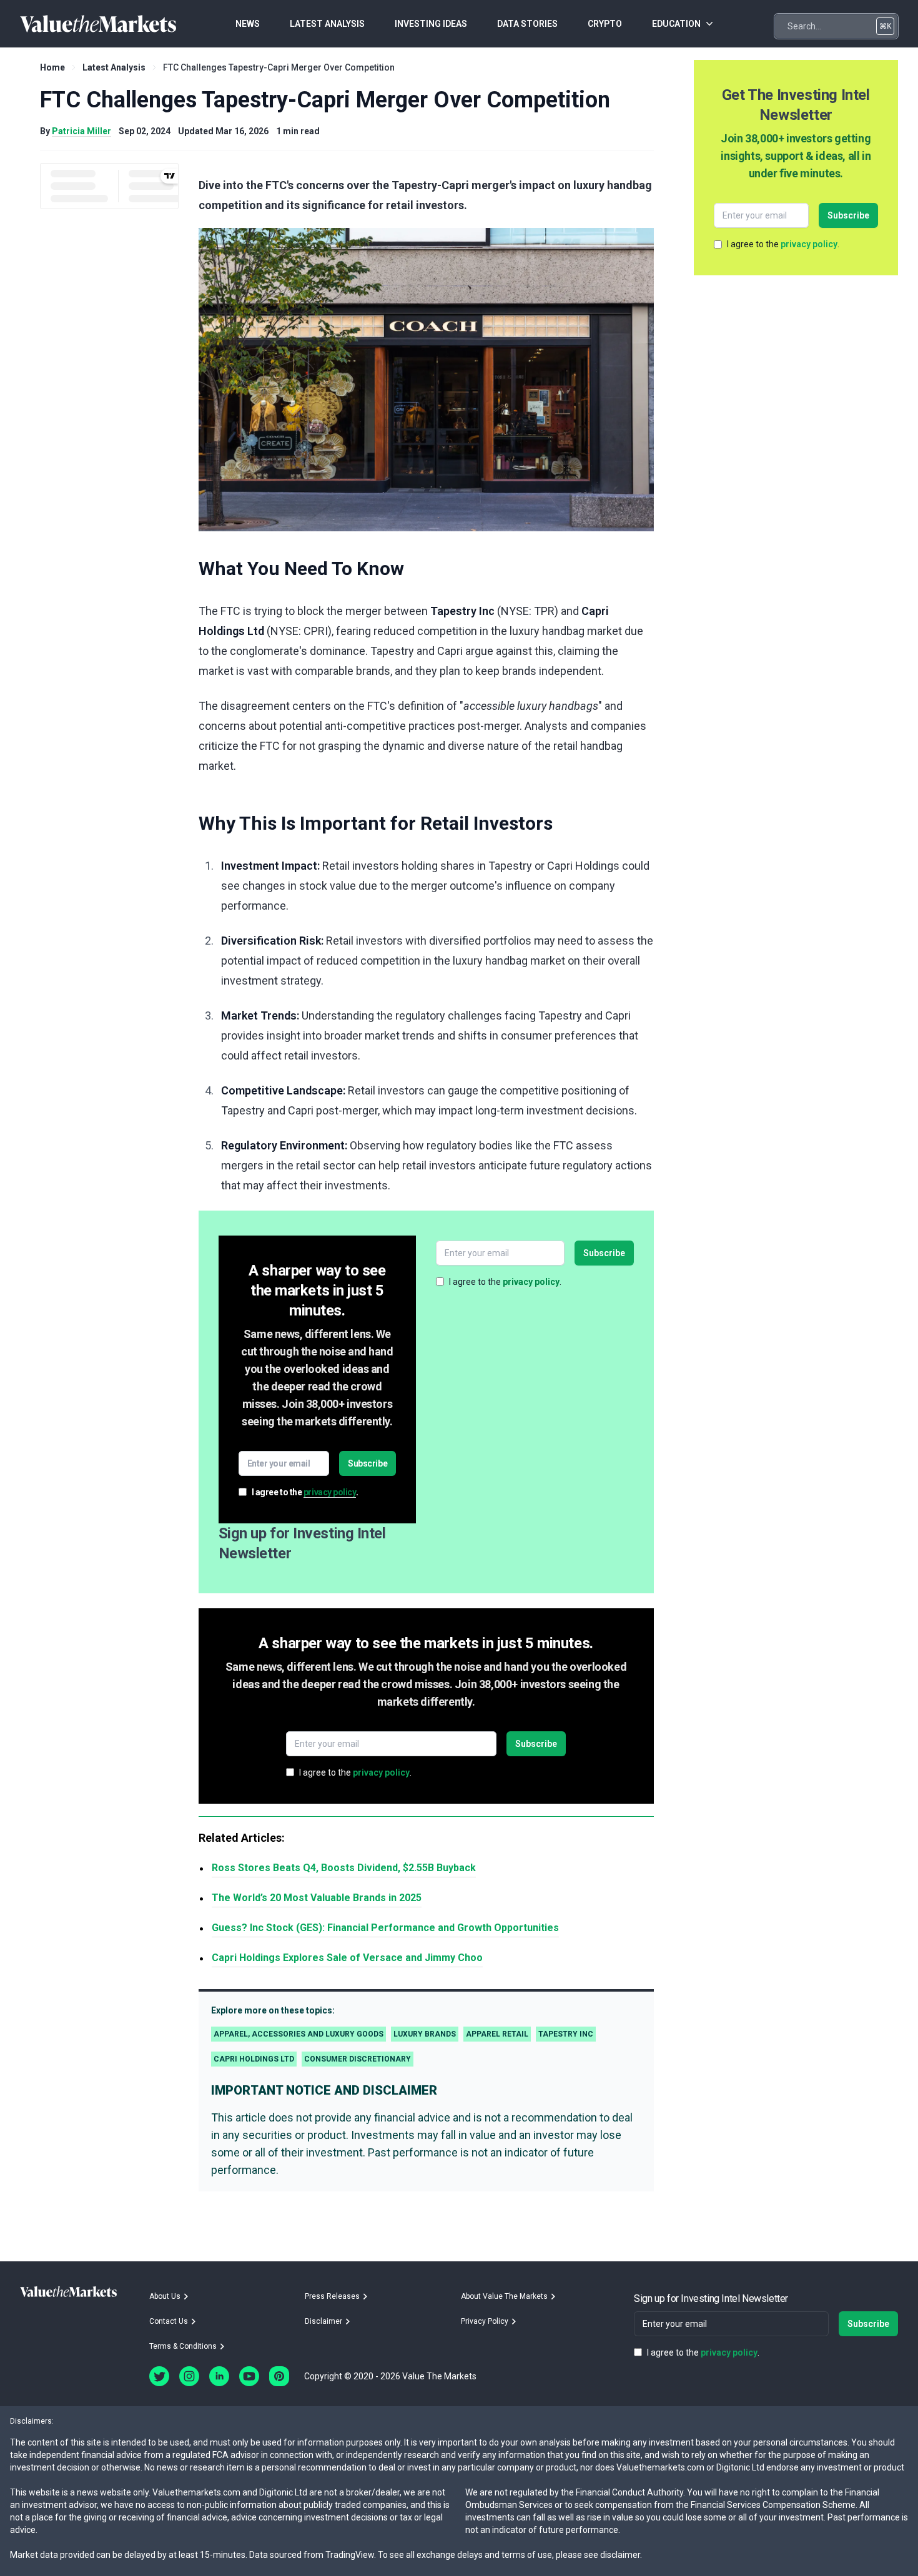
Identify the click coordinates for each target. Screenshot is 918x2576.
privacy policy (330, 1492)
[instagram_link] (189, 2376)
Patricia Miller (81, 131)
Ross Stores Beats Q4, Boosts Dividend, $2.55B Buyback (344, 1868)
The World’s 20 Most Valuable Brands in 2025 (317, 1898)
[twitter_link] (159, 2376)
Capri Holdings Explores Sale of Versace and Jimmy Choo (347, 1958)
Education (676, 24)
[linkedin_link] (219, 2376)
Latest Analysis (114, 67)
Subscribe (368, 1463)
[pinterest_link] (279, 2376)
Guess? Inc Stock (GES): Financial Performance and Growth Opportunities (385, 1928)
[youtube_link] (249, 2376)
